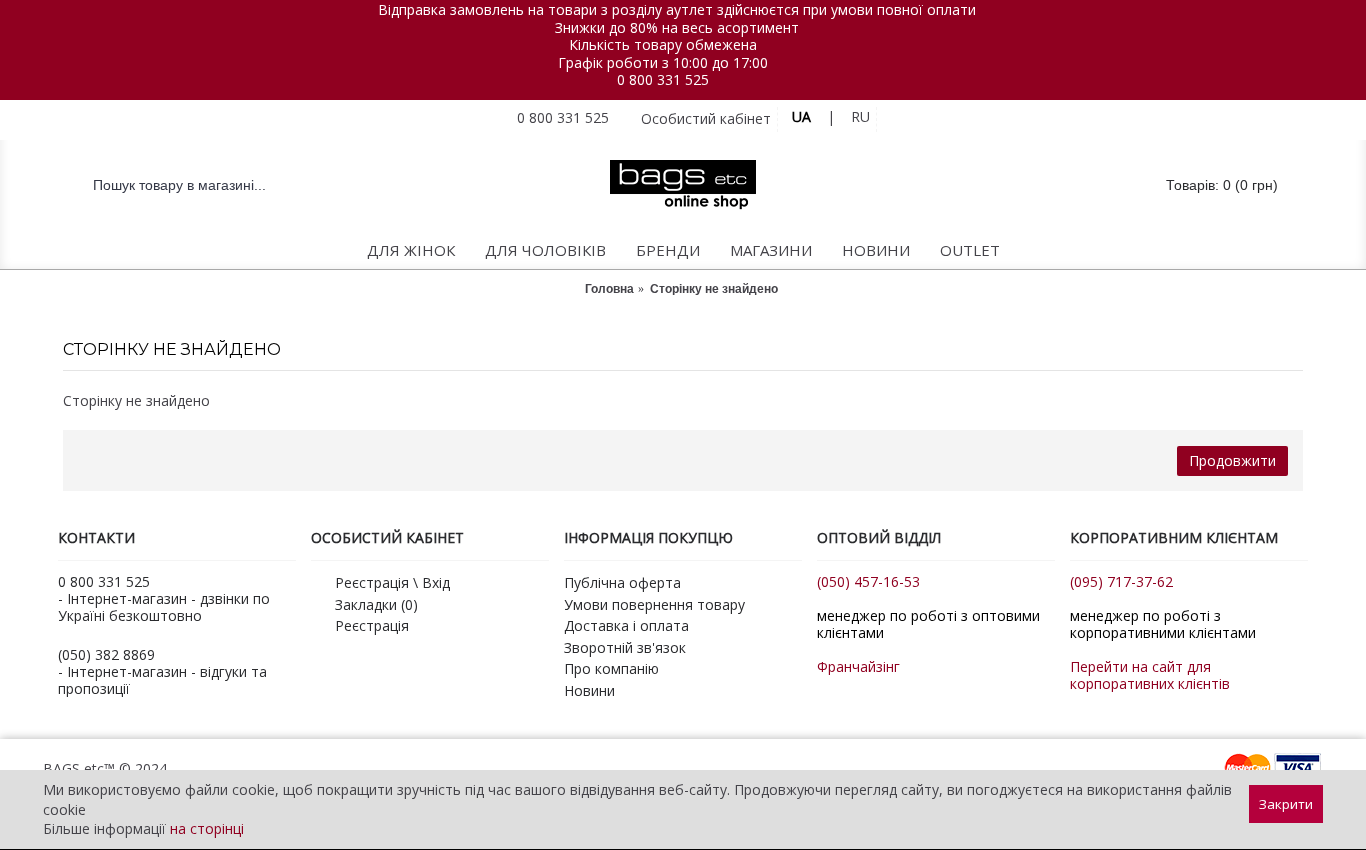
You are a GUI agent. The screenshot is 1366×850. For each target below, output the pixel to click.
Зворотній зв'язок (625, 647)
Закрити (1286, 804)
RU (860, 116)
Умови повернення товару (654, 604)
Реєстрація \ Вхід (392, 582)
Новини (589, 690)
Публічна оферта (622, 582)
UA (801, 116)
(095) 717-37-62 (1121, 581)
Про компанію (611, 668)
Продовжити (1232, 460)
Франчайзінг (858, 666)
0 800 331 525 (663, 79)
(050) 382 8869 (106, 654)
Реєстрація (372, 625)
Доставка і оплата (626, 625)
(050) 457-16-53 (868, 581)
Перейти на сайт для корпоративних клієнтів (1150, 675)
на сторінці (207, 828)
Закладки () (376, 604)
